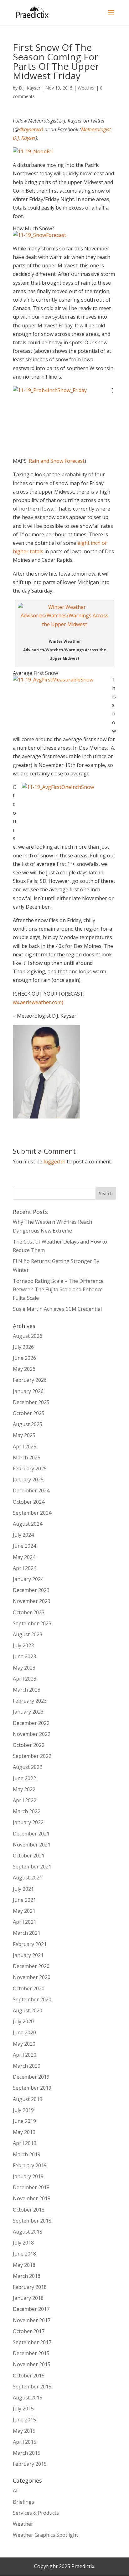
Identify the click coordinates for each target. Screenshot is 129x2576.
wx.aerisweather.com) (38, 1002)
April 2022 (25, 1800)
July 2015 (23, 2409)
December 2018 (31, 2187)
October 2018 (29, 2210)
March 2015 (27, 2453)
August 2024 (28, 1524)
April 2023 (25, 1679)
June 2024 (24, 1546)
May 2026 (24, 1369)
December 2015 (31, 2353)
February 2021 (30, 1944)
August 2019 (28, 2099)
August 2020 (28, 2010)
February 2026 (30, 1380)
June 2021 (24, 1900)
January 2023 (28, 1712)
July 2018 (23, 2243)
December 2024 (31, 1490)
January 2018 (28, 2298)
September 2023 (32, 1623)
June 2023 (24, 1656)
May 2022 (24, 1789)
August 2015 (28, 2398)
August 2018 (28, 2232)
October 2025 (29, 1413)
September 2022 (32, 1756)
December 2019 (31, 2077)
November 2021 (32, 1845)
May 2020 (24, 2044)
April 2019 (25, 2143)
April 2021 (25, 1922)
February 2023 (30, 1701)
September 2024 (32, 1513)
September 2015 (32, 2387)
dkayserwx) (31, 129)
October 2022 (29, 1745)
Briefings (23, 2502)
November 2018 (32, 2198)
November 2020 (32, 1977)
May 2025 (24, 1435)
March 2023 (27, 1690)
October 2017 (29, 2331)
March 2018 (27, 2276)
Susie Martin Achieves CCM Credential (57, 1309)
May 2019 (24, 2132)
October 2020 (29, 1988)
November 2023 (32, 1601)
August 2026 (28, 1336)
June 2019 (24, 2121)
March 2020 (27, 2066)
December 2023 (31, 1590)
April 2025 (25, 1447)
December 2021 (31, 1834)
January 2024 (28, 1579)
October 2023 (29, 1612)
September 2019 (32, 2088)
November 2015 (32, 2364)
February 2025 (30, 1468)
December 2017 (31, 2309)
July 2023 (23, 1645)
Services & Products (36, 2513)
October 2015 (29, 2376)
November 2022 (32, 1734)
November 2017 (32, 2320)
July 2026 (23, 1347)
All (16, 2491)
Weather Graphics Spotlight (45, 2535)
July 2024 (23, 1535)
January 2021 (28, 1955)
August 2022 (28, 1767)
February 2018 (30, 2287)
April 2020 (25, 2055)
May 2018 (24, 2265)
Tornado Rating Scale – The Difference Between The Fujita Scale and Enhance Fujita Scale (58, 1289)
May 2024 (24, 1557)
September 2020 (32, 1999)
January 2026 (28, 1391)
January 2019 (28, 2176)
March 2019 (27, 2154)
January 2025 (28, 1479)
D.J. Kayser (30, 88)
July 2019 (23, 2110)
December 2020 (31, 1966)
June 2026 (24, 1358)
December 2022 (31, 1723)
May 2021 (24, 1911)
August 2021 (28, 1878)
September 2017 (32, 2342)
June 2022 (24, 1778)
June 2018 (24, 2254)
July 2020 (23, 2021)
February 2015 (30, 2464)
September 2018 (32, 2221)
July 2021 (23, 1889)
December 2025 (31, 1402)
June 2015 (24, 2420)
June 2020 (24, 2032)
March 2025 (27, 1458)
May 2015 (24, 2431)
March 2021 (27, 1933)
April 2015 (25, 2442)
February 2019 (30, 2165)
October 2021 (29, 1856)
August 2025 (28, 1424)
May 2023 (24, 1668)
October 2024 (29, 1502)
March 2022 (27, 1811)
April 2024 (25, 1568)
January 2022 (28, 1822)
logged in (54, 1162)
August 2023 (28, 1634)
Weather (86, 88)
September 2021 (32, 1867)
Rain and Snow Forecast (57, 461)
